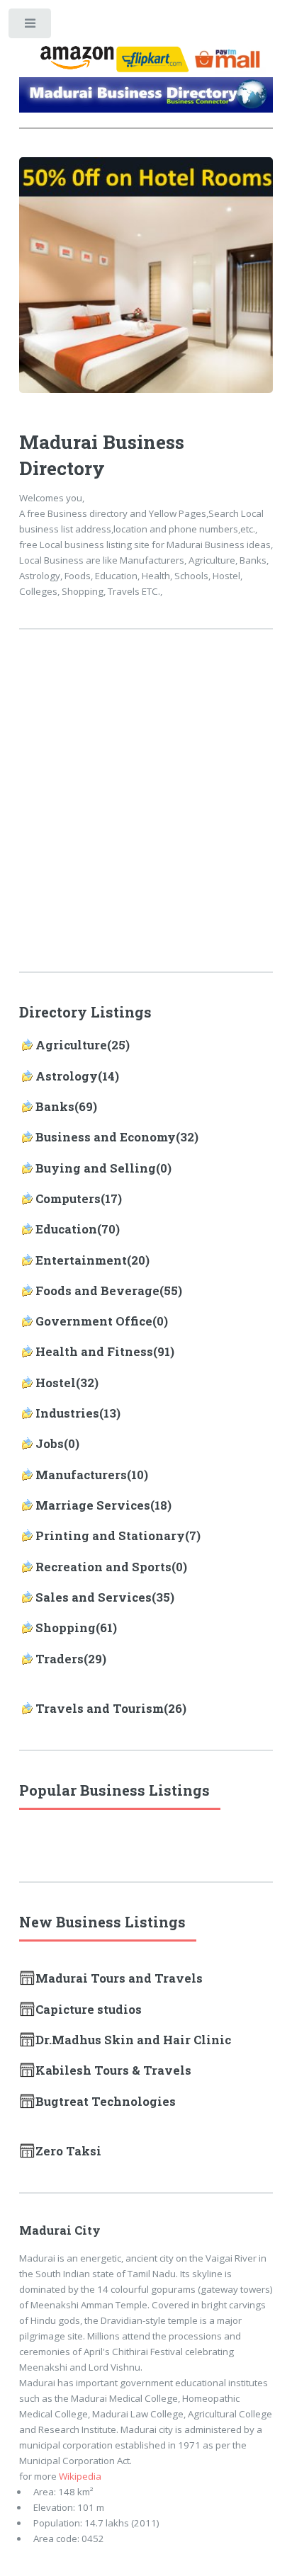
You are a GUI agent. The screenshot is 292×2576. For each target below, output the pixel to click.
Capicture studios (89, 2010)
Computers (68, 1199)
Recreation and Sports (103, 1567)
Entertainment (81, 1260)
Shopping (66, 1628)
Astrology (67, 1076)
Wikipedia (80, 2476)
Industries (67, 1413)
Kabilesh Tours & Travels (113, 2070)
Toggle (31, 27)
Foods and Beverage (97, 1291)
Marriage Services (93, 1505)
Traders (60, 1659)
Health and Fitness (94, 1352)
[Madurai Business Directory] (146, 98)
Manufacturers (81, 1475)
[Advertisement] (146, 810)
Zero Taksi (68, 2151)
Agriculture (71, 1045)
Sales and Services (94, 1597)
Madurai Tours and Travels (119, 1978)
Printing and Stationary (110, 1536)
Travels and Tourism (100, 1709)
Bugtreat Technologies (106, 2102)
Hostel (56, 1383)
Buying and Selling (96, 1168)
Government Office (94, 1321)
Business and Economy (106, 1137)
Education (66, 1229)
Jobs (50, 1444)
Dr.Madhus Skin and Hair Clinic (133, 2040)
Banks (55, 1107)
